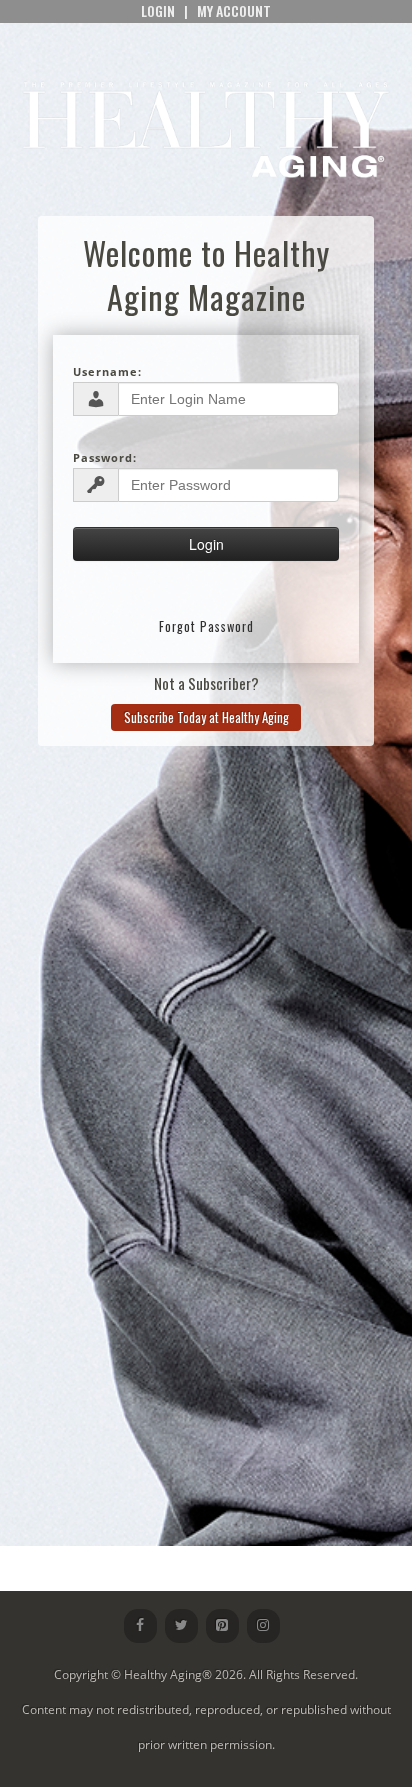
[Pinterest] (222, 1626)
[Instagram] (263, 1626)
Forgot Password (206, 626)
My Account (234, 10)
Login (158, 10)
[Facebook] (140, 1626)
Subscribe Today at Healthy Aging (206, 717)
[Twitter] (181, 1626)
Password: (105, 457)
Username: (107, 371)
